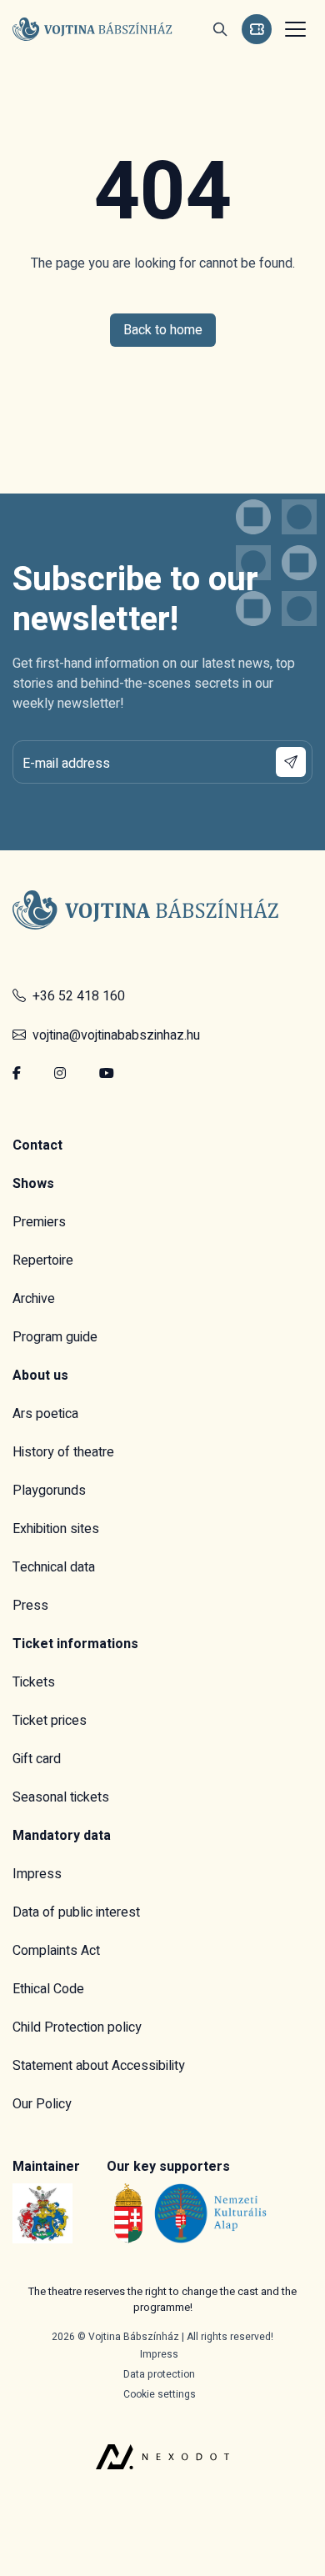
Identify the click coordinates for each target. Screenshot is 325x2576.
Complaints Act (56, 1951)
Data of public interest (76, 1912)
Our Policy (42, 2104)
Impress (37, 1874)
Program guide (55, 1337)
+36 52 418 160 (75, 996)
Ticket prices (50, 1721)
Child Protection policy (77, 2027)
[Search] (220, 29)
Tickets (34, 1682)
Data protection (159, 2374)
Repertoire (43, 1260)
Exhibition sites (56, 1529)
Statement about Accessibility (99, 2066)
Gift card (37, 1759)
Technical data (54, 1567)
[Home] (92, 29)
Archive (34, 1299)
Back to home (163, 330)
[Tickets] (257, 29)
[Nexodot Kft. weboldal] (162, 2436)
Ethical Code (48, 1989)
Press (30, 1606)
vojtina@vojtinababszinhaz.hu (113, 1035)
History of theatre (63, 1452)
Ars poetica (45, 1414)
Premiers (39, 1222)
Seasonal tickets (61, 1797)
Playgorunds (49, 1491)
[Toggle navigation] (293, 29)
